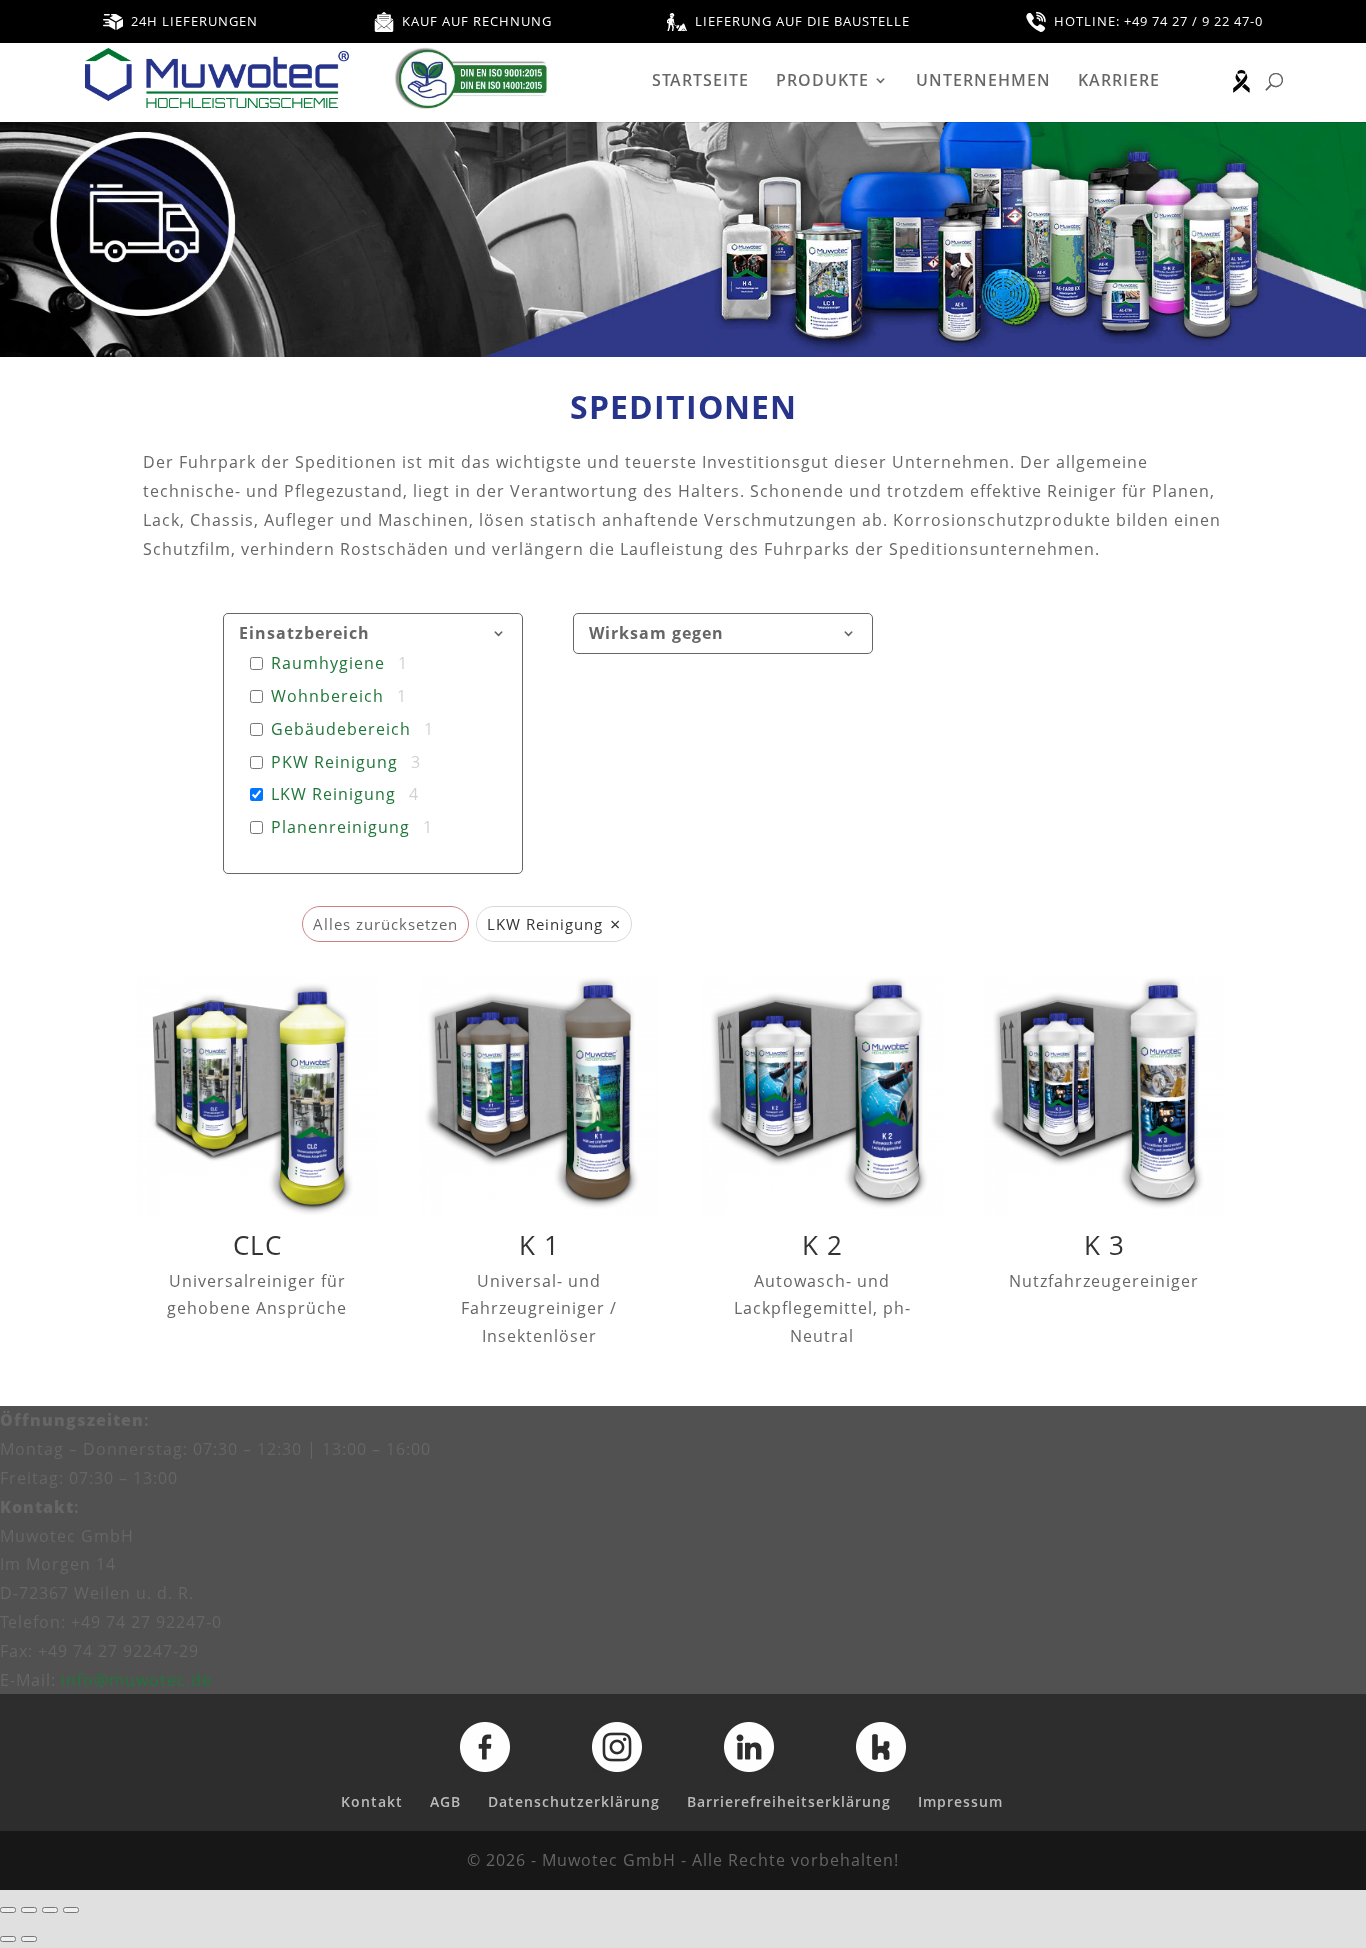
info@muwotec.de (136, 1680)
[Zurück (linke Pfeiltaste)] (8, 1939)
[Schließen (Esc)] (71, 1910)
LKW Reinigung (333, 794)
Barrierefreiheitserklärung (789, 1801)
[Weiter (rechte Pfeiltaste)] (29, 1939)
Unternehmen (983, 82)
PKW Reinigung (334, 762)
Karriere (1119, 82)
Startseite (700, 82)
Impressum (960, 1801)
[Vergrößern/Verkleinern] (8, 1910)
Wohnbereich (327, 696)
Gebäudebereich (341, 729)
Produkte (822, 82)
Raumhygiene (328, 663)
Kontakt (372, 1801)
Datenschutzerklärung (574, 1801)
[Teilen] (50, 1910)
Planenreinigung (340, 827)
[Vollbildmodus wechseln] (29, 1910)
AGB (445, 1801)
